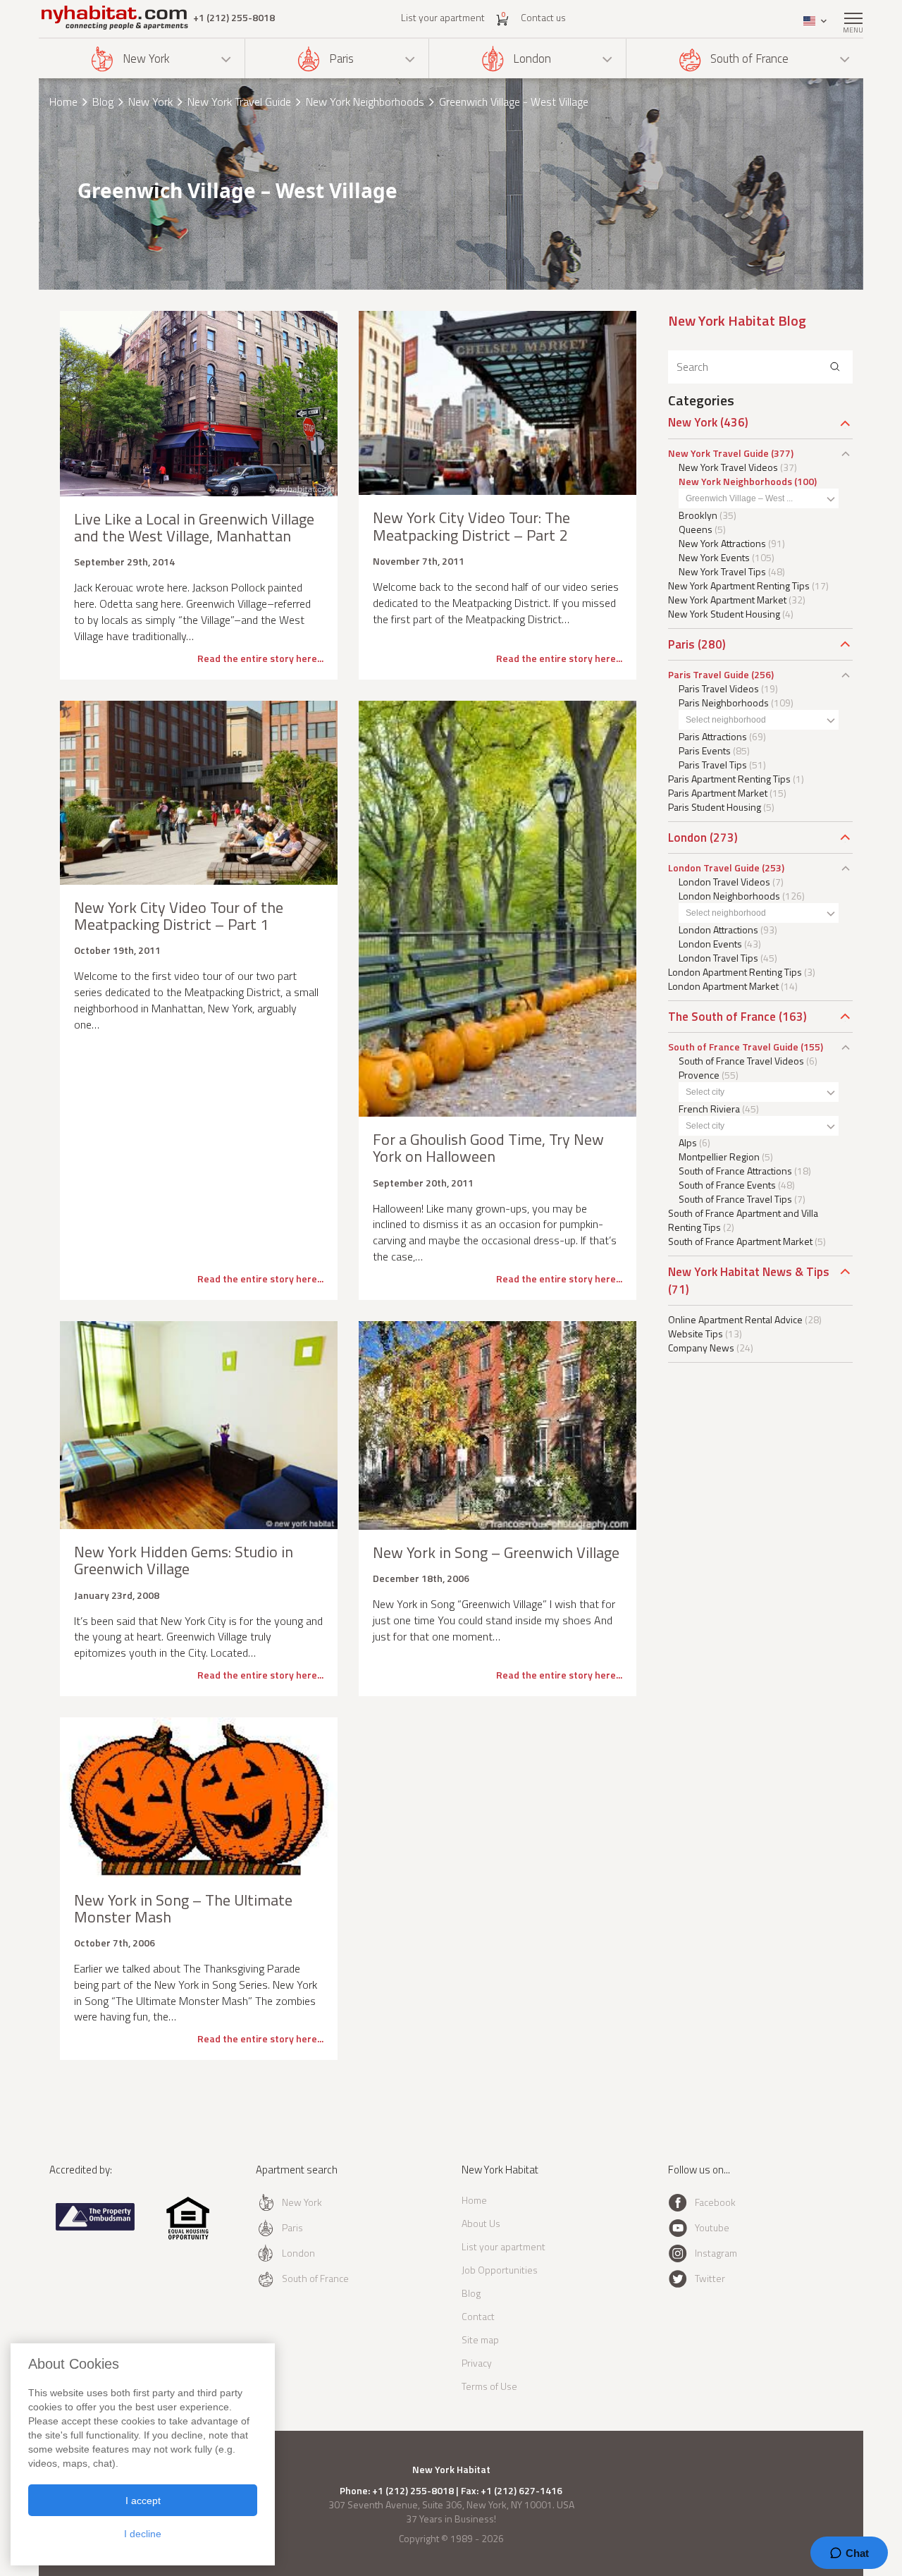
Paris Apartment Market (718, 793)
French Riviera (709, 1109)
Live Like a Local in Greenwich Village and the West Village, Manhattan (194, 527)
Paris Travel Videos (719, 688)
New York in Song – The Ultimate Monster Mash (183, 1908)
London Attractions (718, 930)
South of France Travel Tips (735, 1199)
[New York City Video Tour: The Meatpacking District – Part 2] (498, 403)
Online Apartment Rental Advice (735, 1319)
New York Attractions (722, 543)
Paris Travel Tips (713, 765)
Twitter (710, 2278)
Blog (103, 102)
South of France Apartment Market (740, 1241)
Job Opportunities (500, 2270)
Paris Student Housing (715, 807)
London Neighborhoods (729, 896)
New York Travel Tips (722, 571)
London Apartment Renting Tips (735, 972)
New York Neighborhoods (365, 102)
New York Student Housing (724, 614)
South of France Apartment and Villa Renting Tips (743, 1220)
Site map (480, 2339)
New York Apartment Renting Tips (739, 585)
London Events (710, 944)
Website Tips (696, 1333)
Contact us (543, 17)
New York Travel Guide (239, 102)
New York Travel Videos (728, 467)
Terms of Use (489, 2386)
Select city (705, 1092)
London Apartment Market (723, 986)
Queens (696, 529)
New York (146, 59)
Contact (478, 2316)
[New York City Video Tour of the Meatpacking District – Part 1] (199, 793)
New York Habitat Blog (737, 320)
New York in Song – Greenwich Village (496, 1552)
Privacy (477, 2363)
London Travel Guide (714, 867)
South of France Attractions (735, 1171)
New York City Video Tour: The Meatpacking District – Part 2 (471, 526)
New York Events (714, 557)
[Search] (835, 367)
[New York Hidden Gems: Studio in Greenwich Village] (199, 1425)
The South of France (722, 1017)
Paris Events (705, 750)
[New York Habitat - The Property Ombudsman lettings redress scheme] (95, 2227)
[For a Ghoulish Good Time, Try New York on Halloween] (498, 909)
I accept (143, 2501)
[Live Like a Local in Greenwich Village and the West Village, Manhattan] (199, 404)
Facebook (715, 2202)
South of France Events (727, 1185)
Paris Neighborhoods (724, 703)
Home (63, 102)
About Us (481, 2223)
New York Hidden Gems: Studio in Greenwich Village (184, 1560)
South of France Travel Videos (741, 1061)
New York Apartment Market (727, 600)
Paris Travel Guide (709, 674)
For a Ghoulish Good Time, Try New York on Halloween (488, 1148)
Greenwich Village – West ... (739, 498)
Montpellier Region (719, 1157)
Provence (699, 1075)
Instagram (716, 2253)
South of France (749, 59)
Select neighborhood (726, 720)
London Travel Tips (718, 958)
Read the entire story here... (260, 658)
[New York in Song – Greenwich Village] (498, 1425)
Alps (688, 1142)
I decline (143, 2534)
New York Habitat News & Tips (749, 1272)
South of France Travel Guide (733, 1047)
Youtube (712, 2227)
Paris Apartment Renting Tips (729, 779)
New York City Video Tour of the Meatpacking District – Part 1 (179, 916)
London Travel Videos (724, 882)
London (532, 59)
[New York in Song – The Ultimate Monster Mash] (199, 1797)
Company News (701, 1348)
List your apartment (443, 17)
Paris (341, 59)
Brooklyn (698, 515)
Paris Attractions (713, 736)
